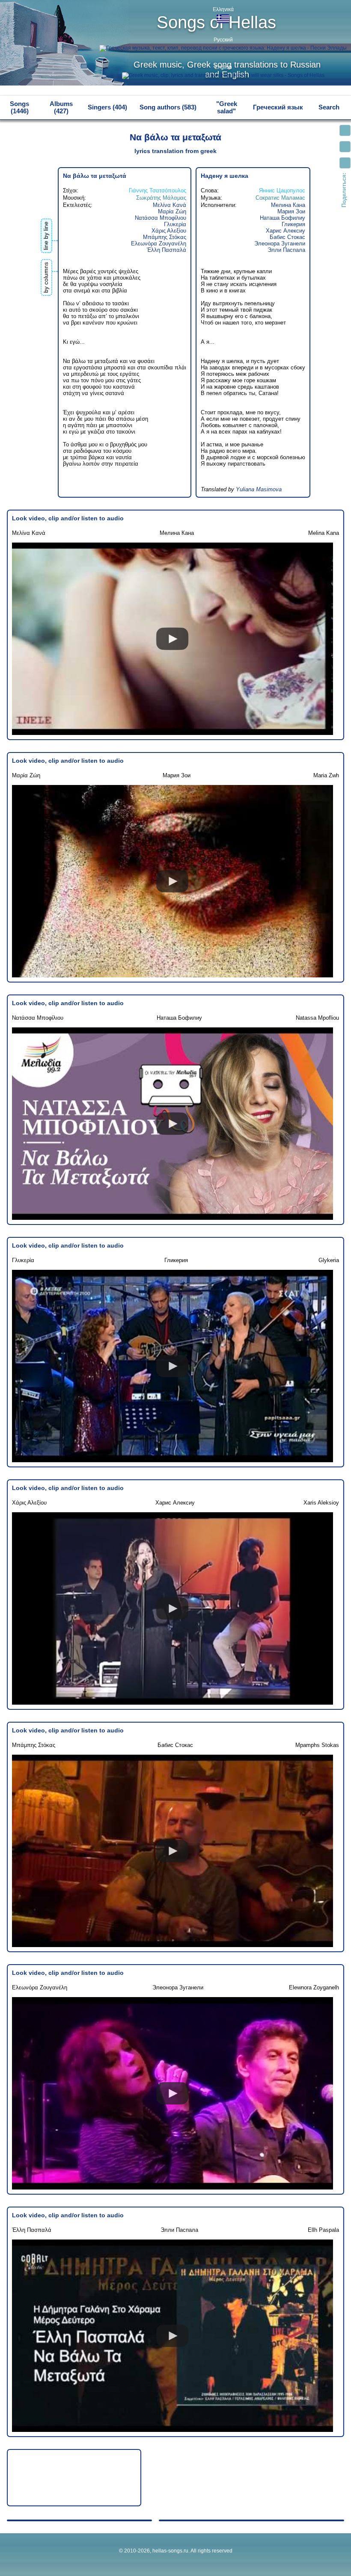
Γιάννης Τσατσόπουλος (158, 190)
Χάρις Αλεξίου (169, 231)
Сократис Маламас (280, 198)
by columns (46, 277)
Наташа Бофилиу (283, 218)
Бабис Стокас (287, 237)
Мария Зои (291, 211)
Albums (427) (61, 107)
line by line (46, 236)
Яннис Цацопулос (282, 190)
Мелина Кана (288, 205)
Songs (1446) (19, 107)
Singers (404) (107, 107)
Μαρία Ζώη (172, 211)
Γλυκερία (175, 224)
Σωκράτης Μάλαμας (161, 198)
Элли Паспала (286, 250)
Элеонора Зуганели (280, 243)
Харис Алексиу (286, 231)
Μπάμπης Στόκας (165, 237)
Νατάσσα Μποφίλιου (161, 218)
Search (329, 107)
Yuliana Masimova (259, 489)
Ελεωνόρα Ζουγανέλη (159, 243)
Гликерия (293, 224)
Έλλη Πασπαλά (167, 250)
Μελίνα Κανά (170, 205)
